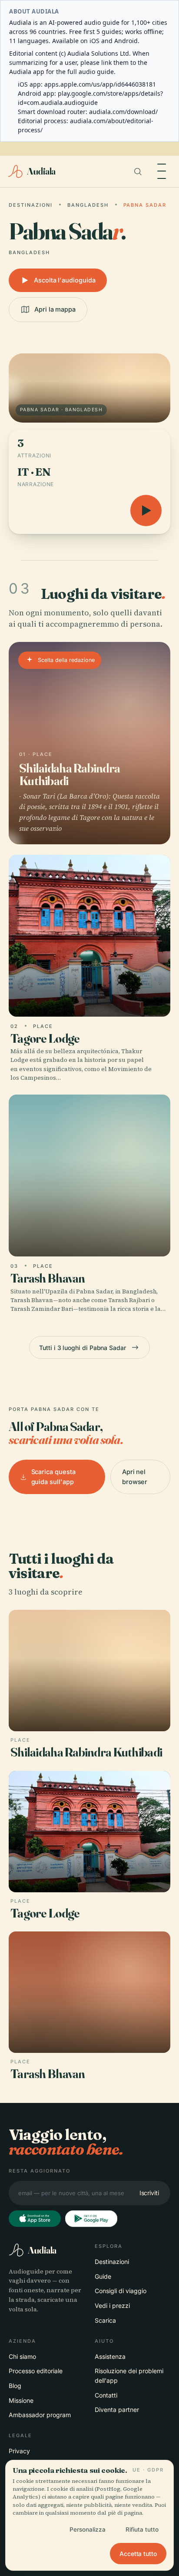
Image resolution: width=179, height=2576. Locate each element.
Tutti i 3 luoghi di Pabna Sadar (83, 1348)
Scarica (105, 2320)
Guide (103, 2276)
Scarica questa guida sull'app (53, 1476)
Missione (21, 2400)
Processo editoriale (36, 2371)
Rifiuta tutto (142, 2529)
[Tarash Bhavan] (89, 1205)
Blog (15, 2386)
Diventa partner (117, 2410)
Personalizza (88, 2529)
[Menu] (162, 171)
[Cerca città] (138, 171)
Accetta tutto (138, 2554)
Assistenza (110, 2356)
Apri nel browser (135, 1476)
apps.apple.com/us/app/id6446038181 (100, 84)
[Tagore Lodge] (89, 969)
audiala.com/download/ (123, 112)
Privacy (19, 2451)
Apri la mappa (55, 309)
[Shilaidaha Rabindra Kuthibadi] (89, 743)
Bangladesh (88, 205)
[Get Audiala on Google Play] (91, 2219)
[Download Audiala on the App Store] (35, 2219)
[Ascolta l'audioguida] (146, 510)
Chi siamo (22, 2356)
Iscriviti (149, 2193)
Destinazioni (31, 205)
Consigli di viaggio (121, 2291)
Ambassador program (40, 2415)
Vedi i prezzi (112, 2306)
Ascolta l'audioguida (65, 280)
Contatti (106, 2395)
